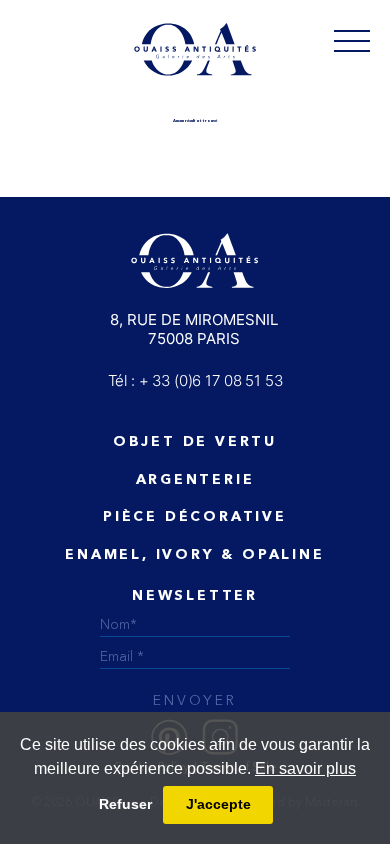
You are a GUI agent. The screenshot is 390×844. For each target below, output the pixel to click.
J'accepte (218, 804)
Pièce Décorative (195, 517)
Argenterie (195, 480)
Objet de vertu (195, 442)
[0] (352, 40)
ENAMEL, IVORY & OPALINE (194, 555)
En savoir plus (305, 768)
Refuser (125, 804)
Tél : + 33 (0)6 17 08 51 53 (195, 380)
